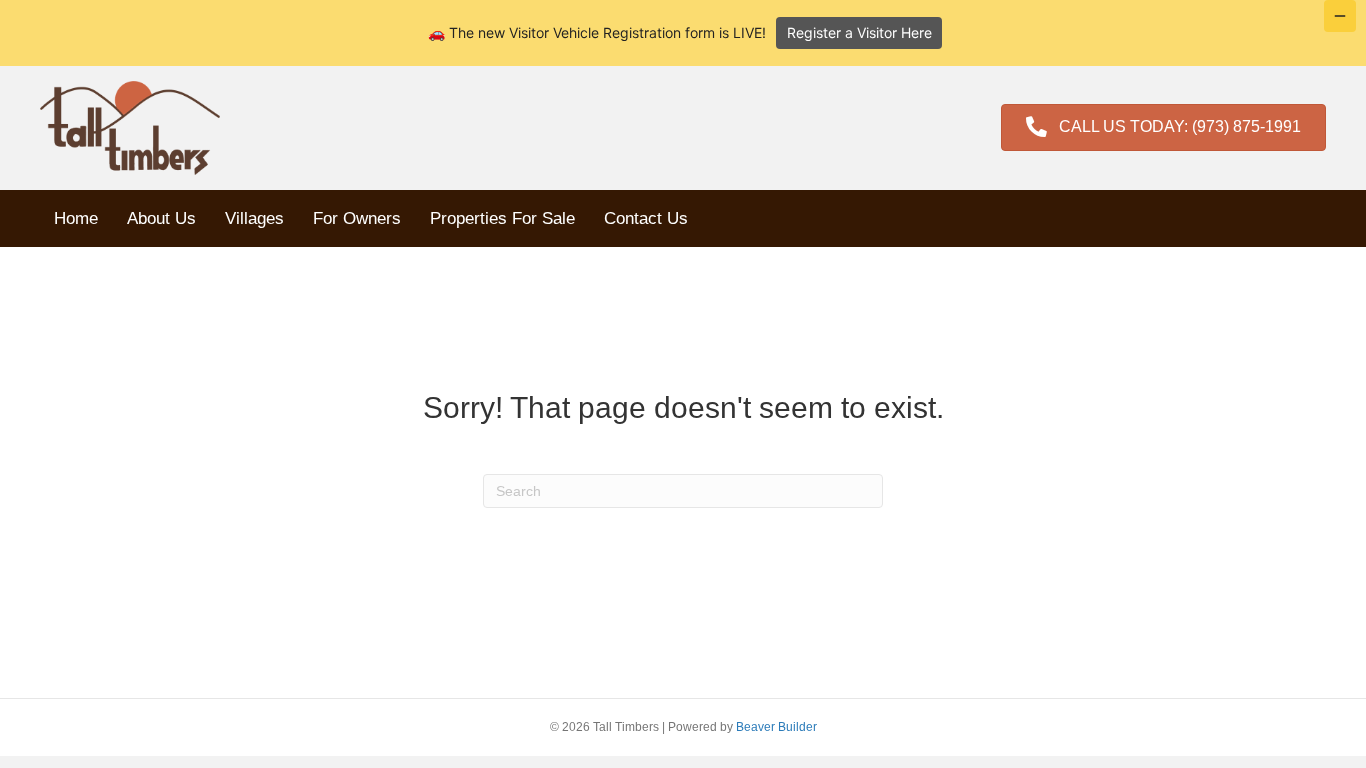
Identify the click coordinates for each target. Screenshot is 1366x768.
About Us (161, 218)
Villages (254, 218)
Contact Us (646, 218)
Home (76, 218)
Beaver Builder (776, 727)
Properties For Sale (502, 218)
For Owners (357, 218)
